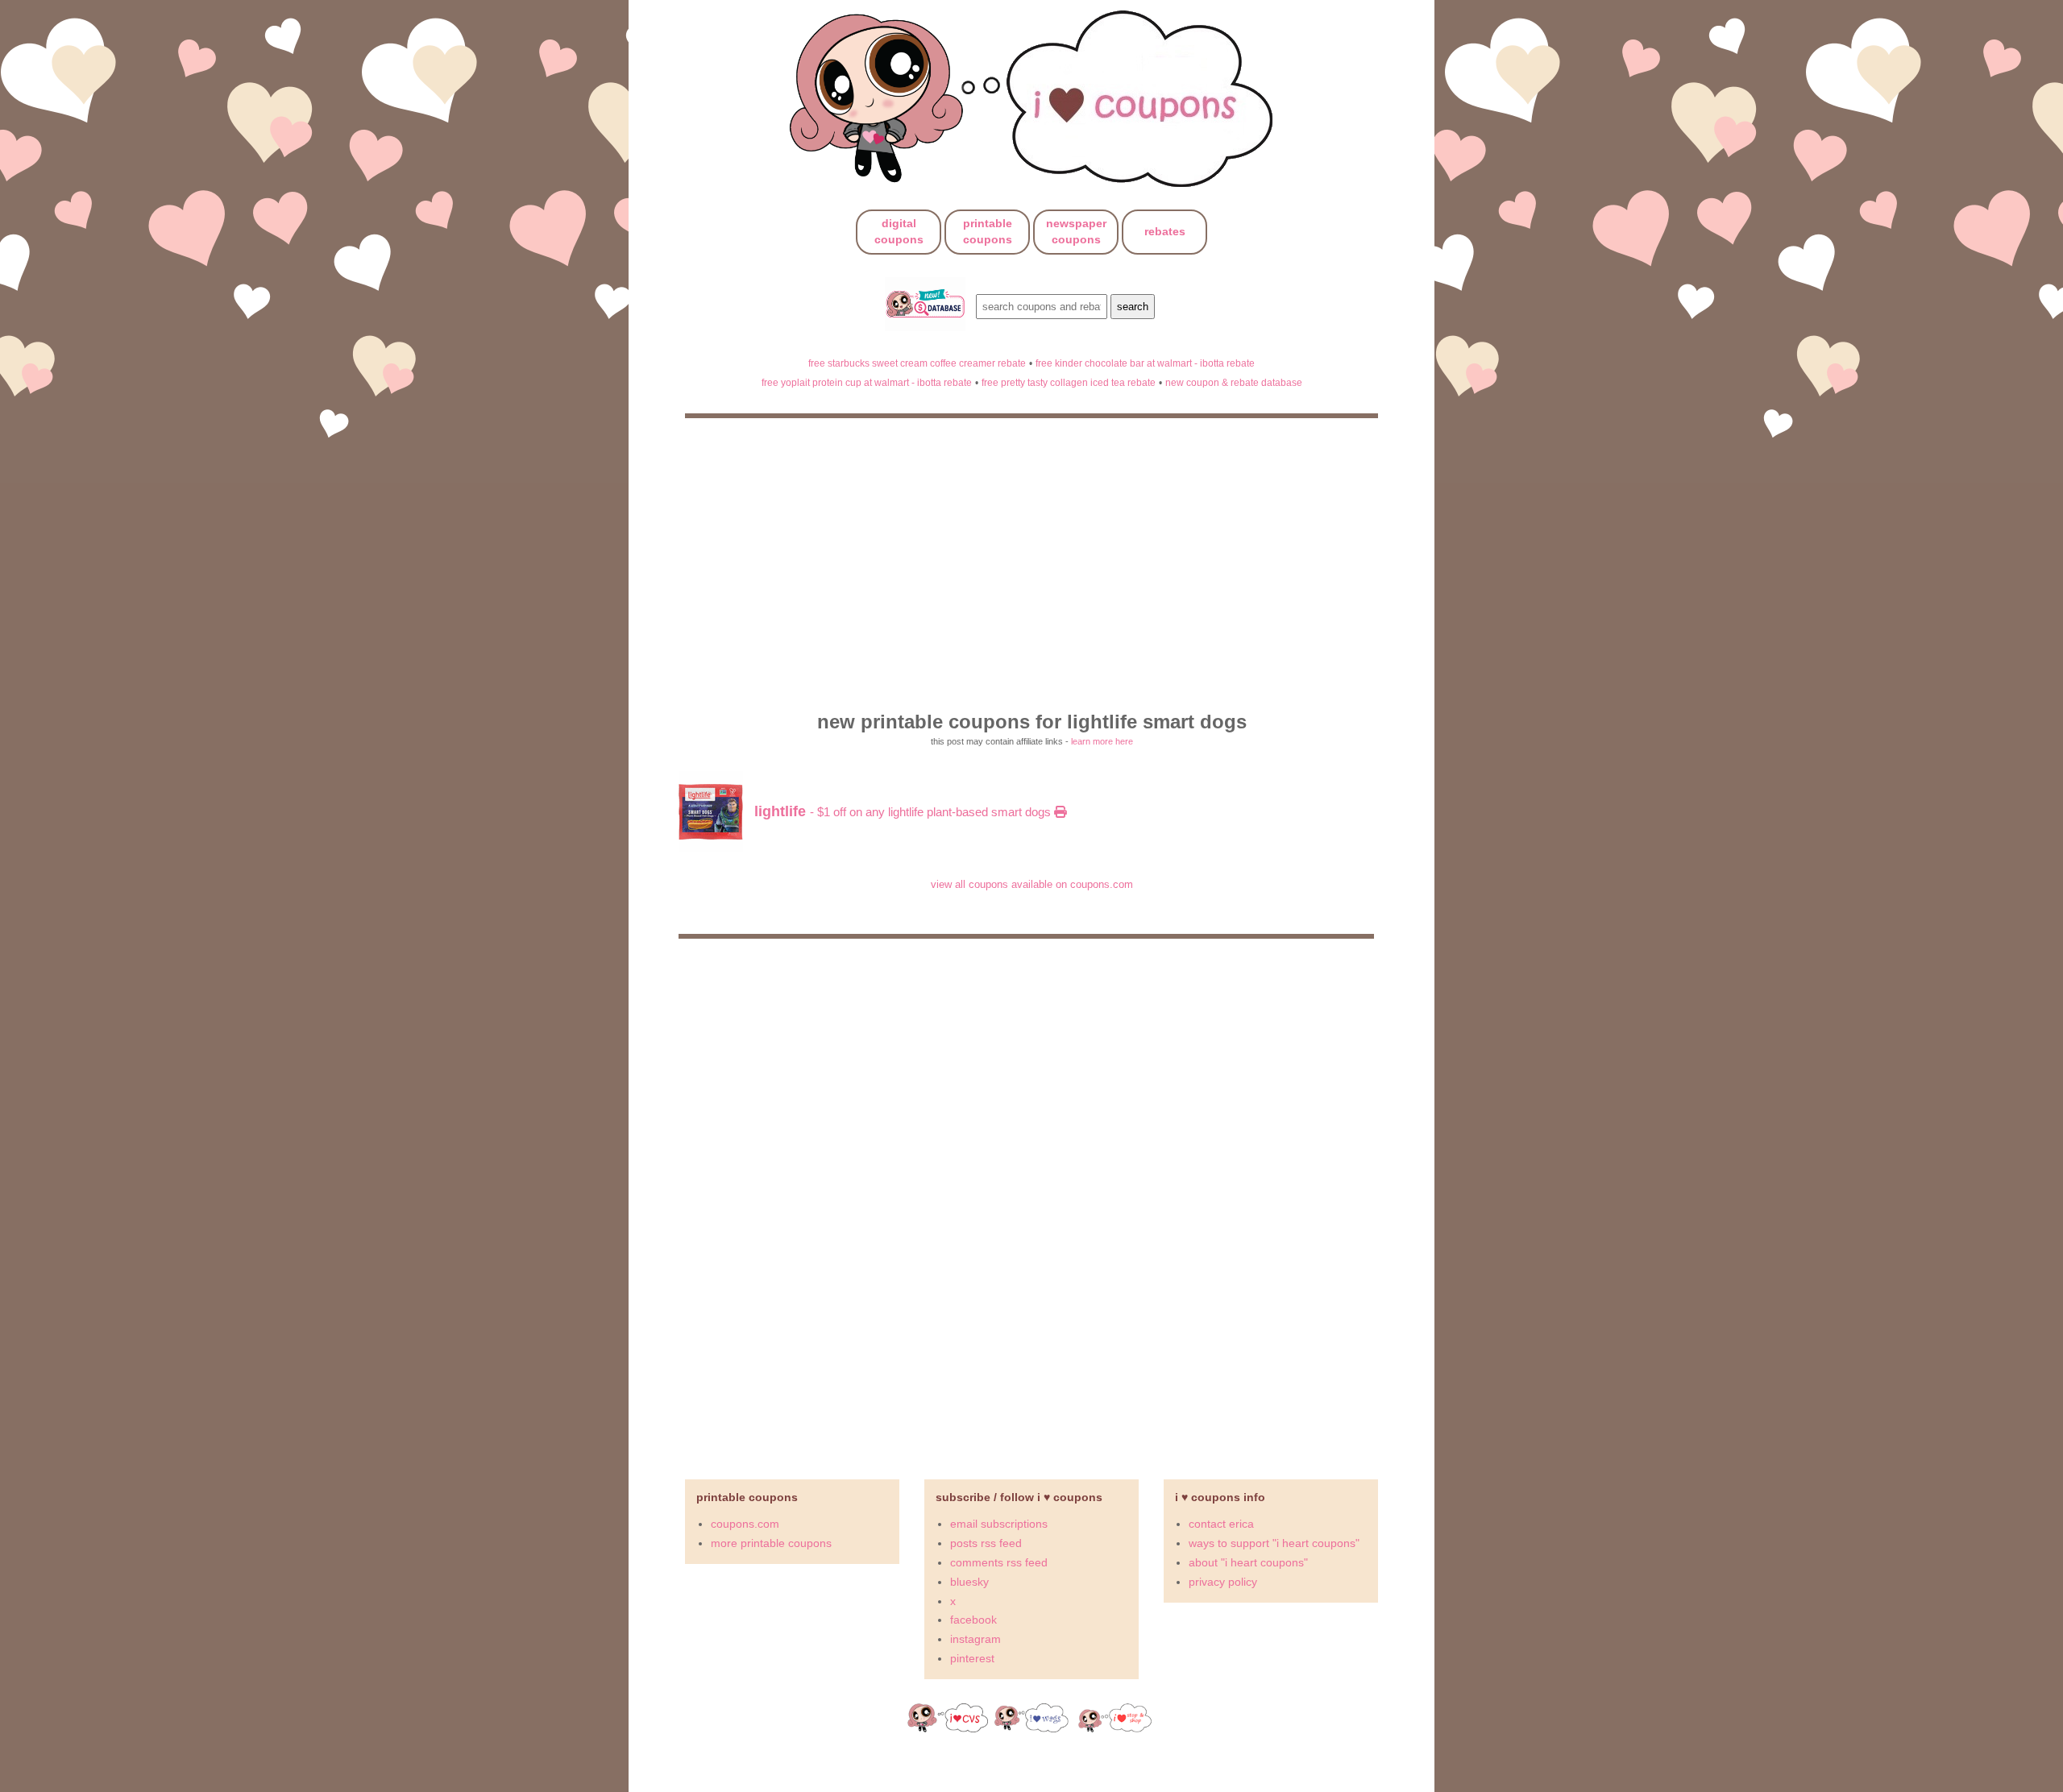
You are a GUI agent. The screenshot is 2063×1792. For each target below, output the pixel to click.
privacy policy (1223, 1582)
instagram (975, 1639)
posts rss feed (986, 1543)
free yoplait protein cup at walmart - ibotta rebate (867, 382)
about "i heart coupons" (1248, 1562)
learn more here (1102, 741)
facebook (973, 1620)
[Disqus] (1031, 1202)
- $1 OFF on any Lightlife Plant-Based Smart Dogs (904, 812)
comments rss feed (999, 1562)
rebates (1165, 231)
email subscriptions (999, 1524)
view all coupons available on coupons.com (1032, 884)
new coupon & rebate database (1234, 382)
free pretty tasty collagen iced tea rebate (1069, 382)
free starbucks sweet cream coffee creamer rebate (917, 363)
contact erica (1221, 1524)
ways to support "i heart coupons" (1274, 1543)
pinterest (972, 1658)
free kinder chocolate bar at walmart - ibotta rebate (1145, 363)
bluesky (969, 1582)
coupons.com (745, 1524)
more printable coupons (771, 1543)
